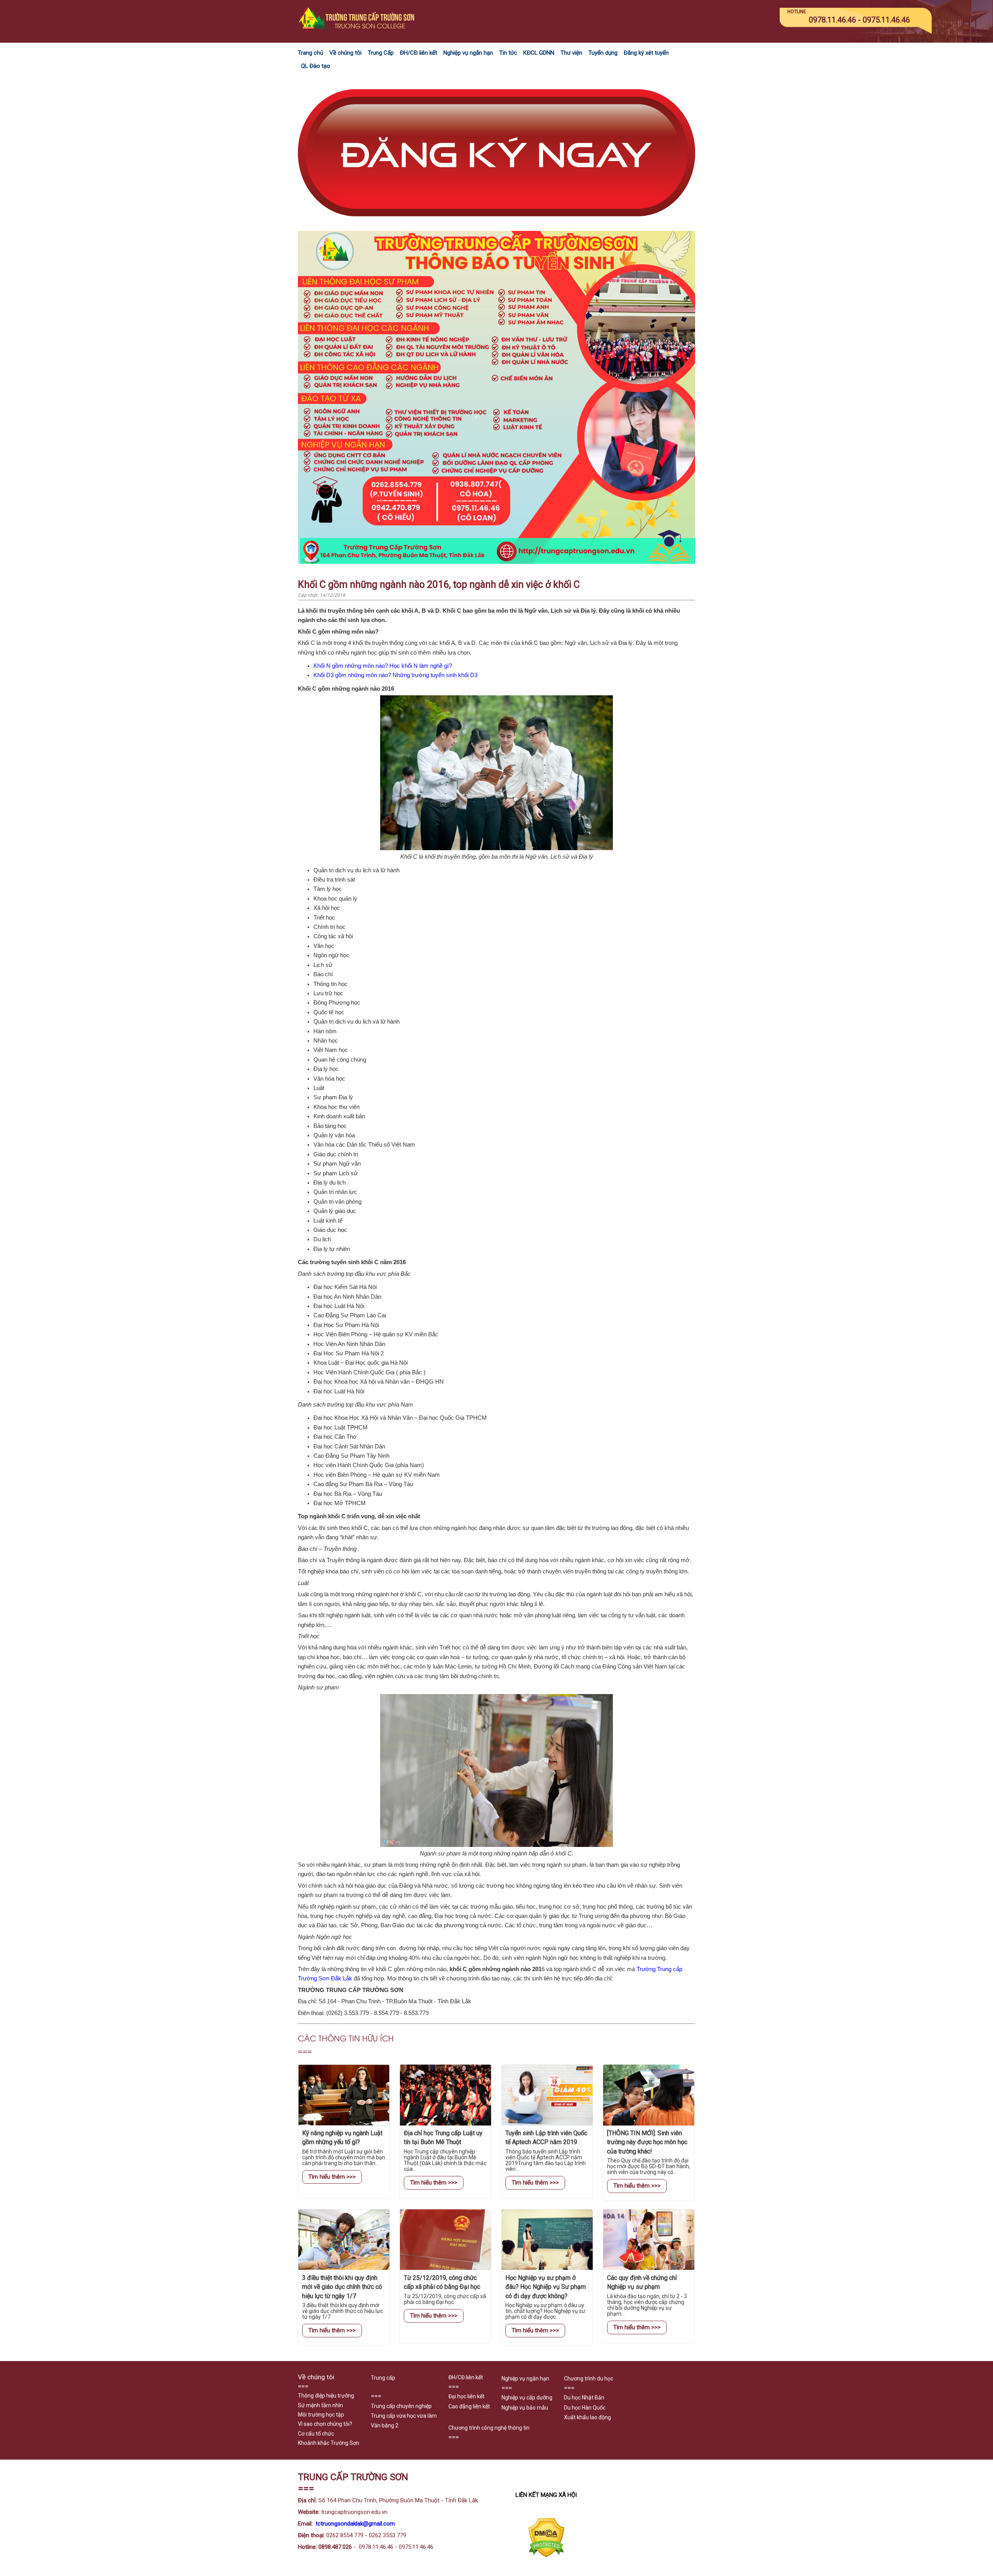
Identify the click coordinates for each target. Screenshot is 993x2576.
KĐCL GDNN (539, 53)
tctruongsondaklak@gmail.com (355, 2524)
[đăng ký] (496, 226)
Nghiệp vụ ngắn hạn (468, 53)
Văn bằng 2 (385, 2425)
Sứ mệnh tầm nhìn (320, 2405)
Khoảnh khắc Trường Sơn (329, 2443)
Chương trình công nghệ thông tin (489, 2428)
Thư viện (571, 53)
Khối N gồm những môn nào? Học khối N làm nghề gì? (383, 666)
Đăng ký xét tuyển (646, 53)
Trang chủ (311, 53)
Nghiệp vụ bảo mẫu (525, 2408)
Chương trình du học (589, 2379)
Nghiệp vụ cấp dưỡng (527, 2398)
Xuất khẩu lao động (587, 2417)
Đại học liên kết (466, 2396)
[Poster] (496, 562)
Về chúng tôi (345, 53)
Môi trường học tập (321, 2415)
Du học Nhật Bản (584, 2398)
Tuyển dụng (603, 53)
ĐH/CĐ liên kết (419, 53)
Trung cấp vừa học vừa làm (404, 2416)
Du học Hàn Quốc (585, 2408)
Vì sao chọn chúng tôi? (325, 2424)
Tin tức (508, 53)
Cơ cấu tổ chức (316, 2434)
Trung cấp (383, 2378)
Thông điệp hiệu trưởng (326, 2396)
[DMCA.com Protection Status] (546, 2556)
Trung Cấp (381, 53)
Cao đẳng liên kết (469, 2406)
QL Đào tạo (316, 66)
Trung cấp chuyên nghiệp (401, 2406)
